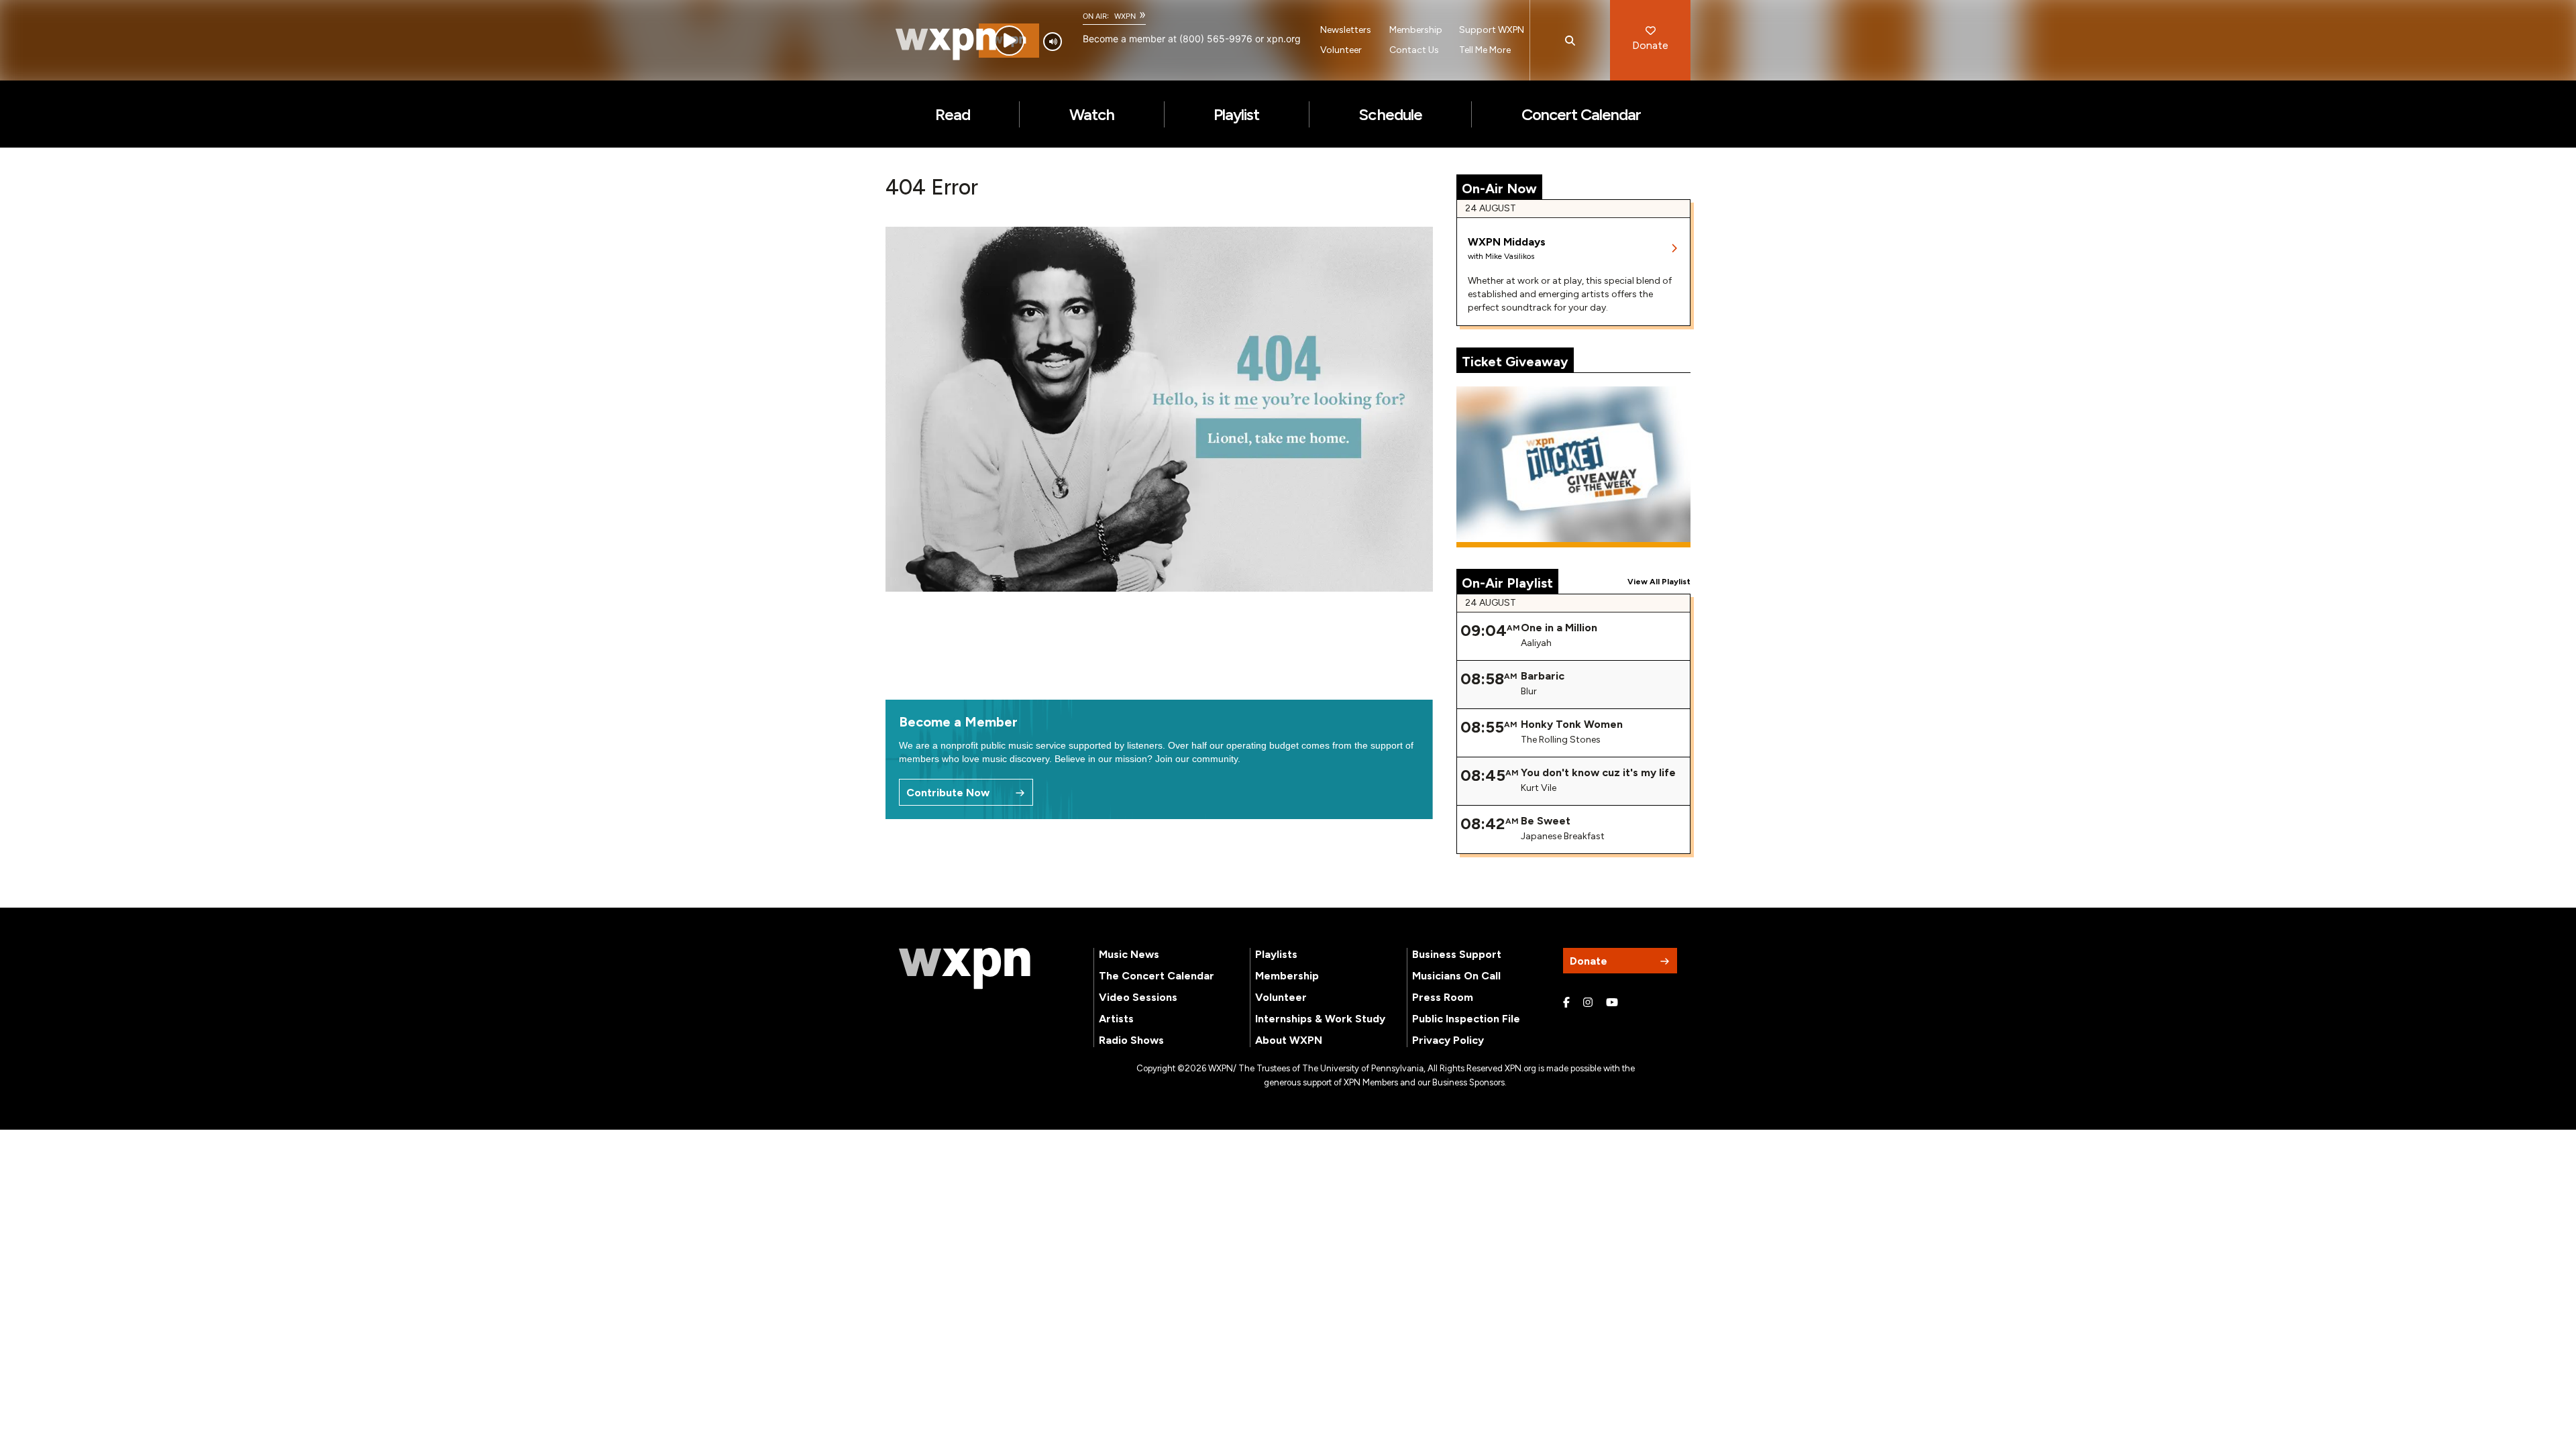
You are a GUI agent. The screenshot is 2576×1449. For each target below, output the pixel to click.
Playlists (1276, 954)
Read (953, 114)
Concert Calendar (1581, 114)
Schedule (1390, 114)
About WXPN (1289, 1040)
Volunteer (1341, 50)
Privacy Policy (1448, 1040)
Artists (1116, 1019)
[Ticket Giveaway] (1574, 467)
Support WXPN (1492, 30)
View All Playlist (1659, 582)
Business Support (1457, 954)
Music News (1129, 954)
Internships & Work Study (1320, 1019)
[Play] (1009, 41)
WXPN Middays (1507, 242)
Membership (1416, 30)
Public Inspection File (1466, 1019)
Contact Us (1414, 50)
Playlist (1236, 114)
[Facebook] (1566, 1003)
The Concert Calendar (1157, 976)
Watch (1092, 114)
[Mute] (1053, 42)
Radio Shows (1131, 1040)
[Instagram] (1588, 1003)
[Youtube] (1612, 1003)
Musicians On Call (1456, 976)
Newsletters (1346, 30)
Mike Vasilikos (1510, 256)
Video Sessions (1138, 997)
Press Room (1443, 997)
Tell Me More (1485, 50)
